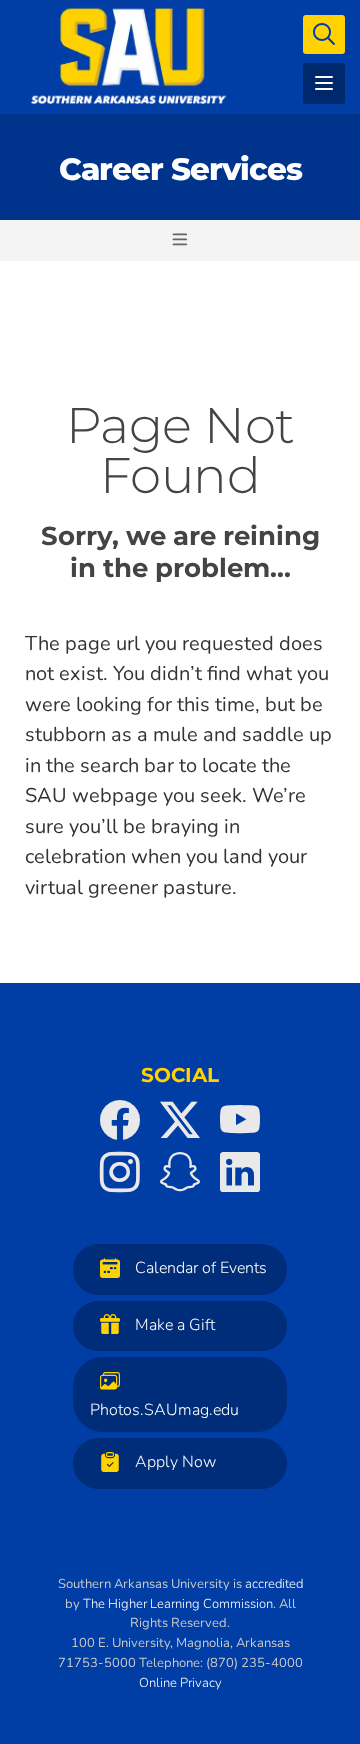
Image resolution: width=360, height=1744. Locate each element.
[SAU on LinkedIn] (240, 1172)
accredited (274, 1584)
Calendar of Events (201, 1268)
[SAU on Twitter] (180, 1120)
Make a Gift (175, 1325)
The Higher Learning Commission (178, 1604)
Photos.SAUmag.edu (164, 1410)
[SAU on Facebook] (120, 1120)
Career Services (180, 169)
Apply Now (175, 1462)
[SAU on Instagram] (120, 1172)
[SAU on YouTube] (240, 1120)
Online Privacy (180, 1683)
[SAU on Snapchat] (180, 1172)
